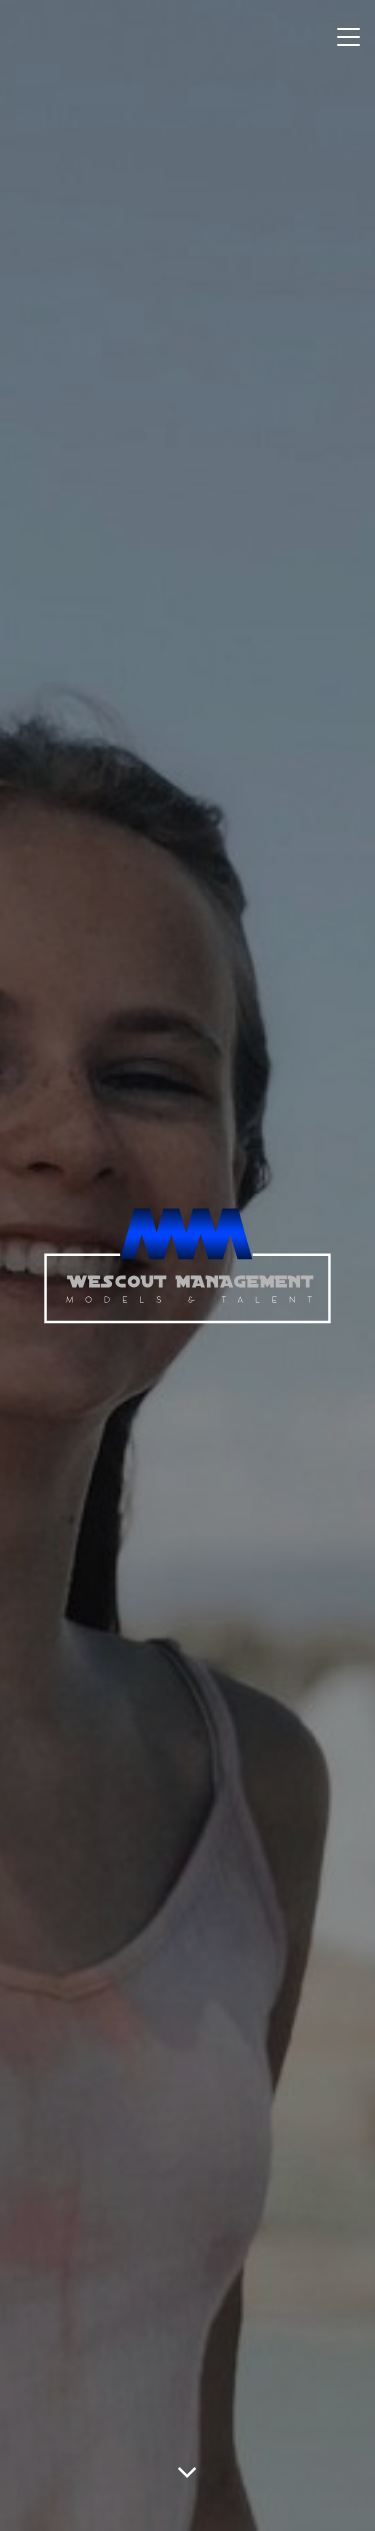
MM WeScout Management (188, 1265)
